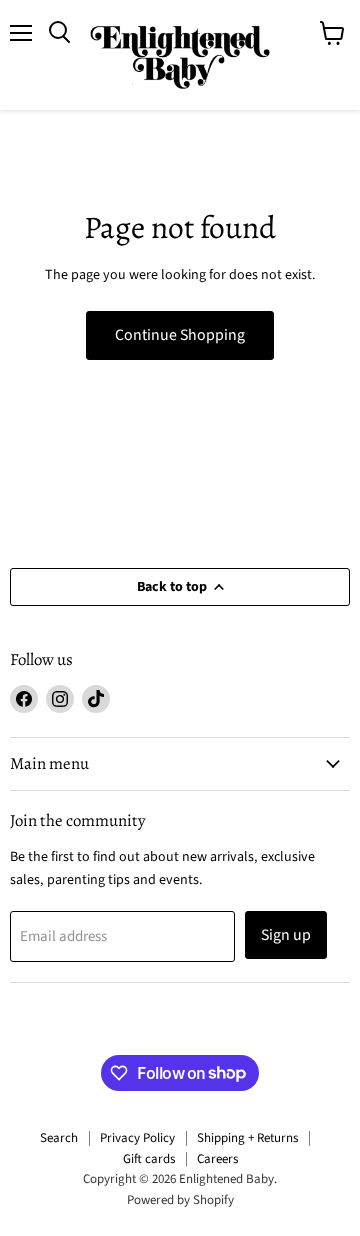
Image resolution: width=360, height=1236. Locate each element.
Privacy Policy (137, 1138)
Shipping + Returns (247, 1138)
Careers (217, 1159)
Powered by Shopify (180, 1200)
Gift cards (149, 1159)
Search (59, 1138)
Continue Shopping (180, 335)
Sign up (286, 935)
